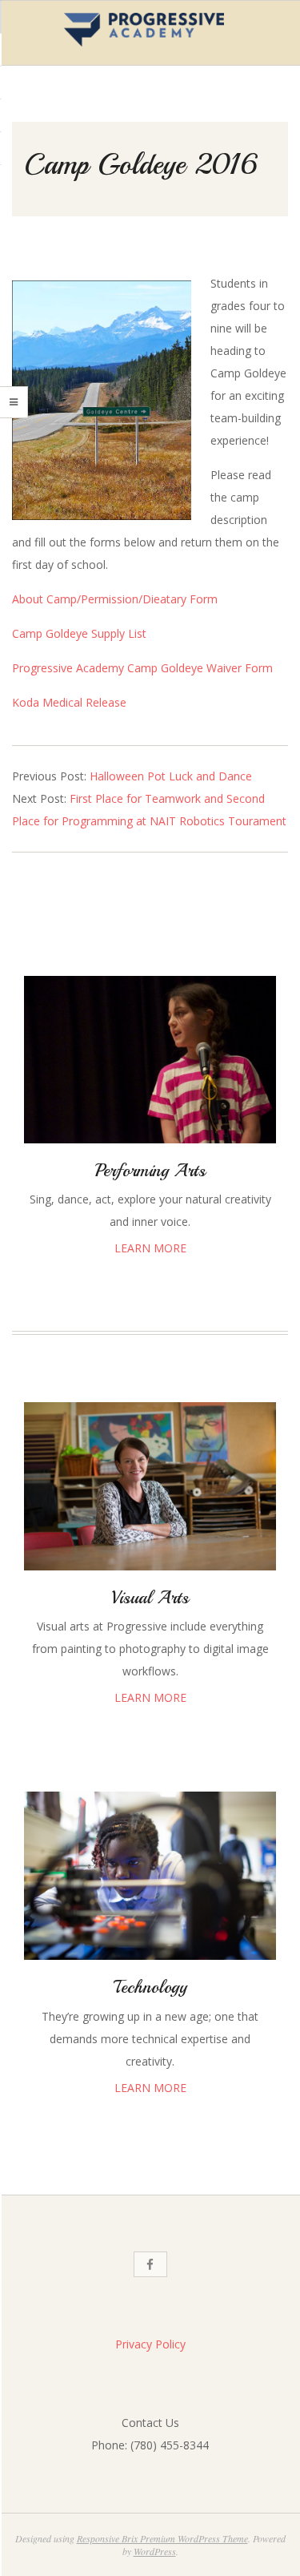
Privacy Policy (150, 2344)
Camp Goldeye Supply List (79, 633)
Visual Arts (150, 1598)
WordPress (155, 2551)
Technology (150, 1987)
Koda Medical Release (69, 702)
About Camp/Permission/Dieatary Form (115, 599)
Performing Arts (150, 1171)
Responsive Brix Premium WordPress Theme (162, 2538)
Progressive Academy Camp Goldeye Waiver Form (142, 668)
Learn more (150, 1248)
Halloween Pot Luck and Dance (171, 776)
